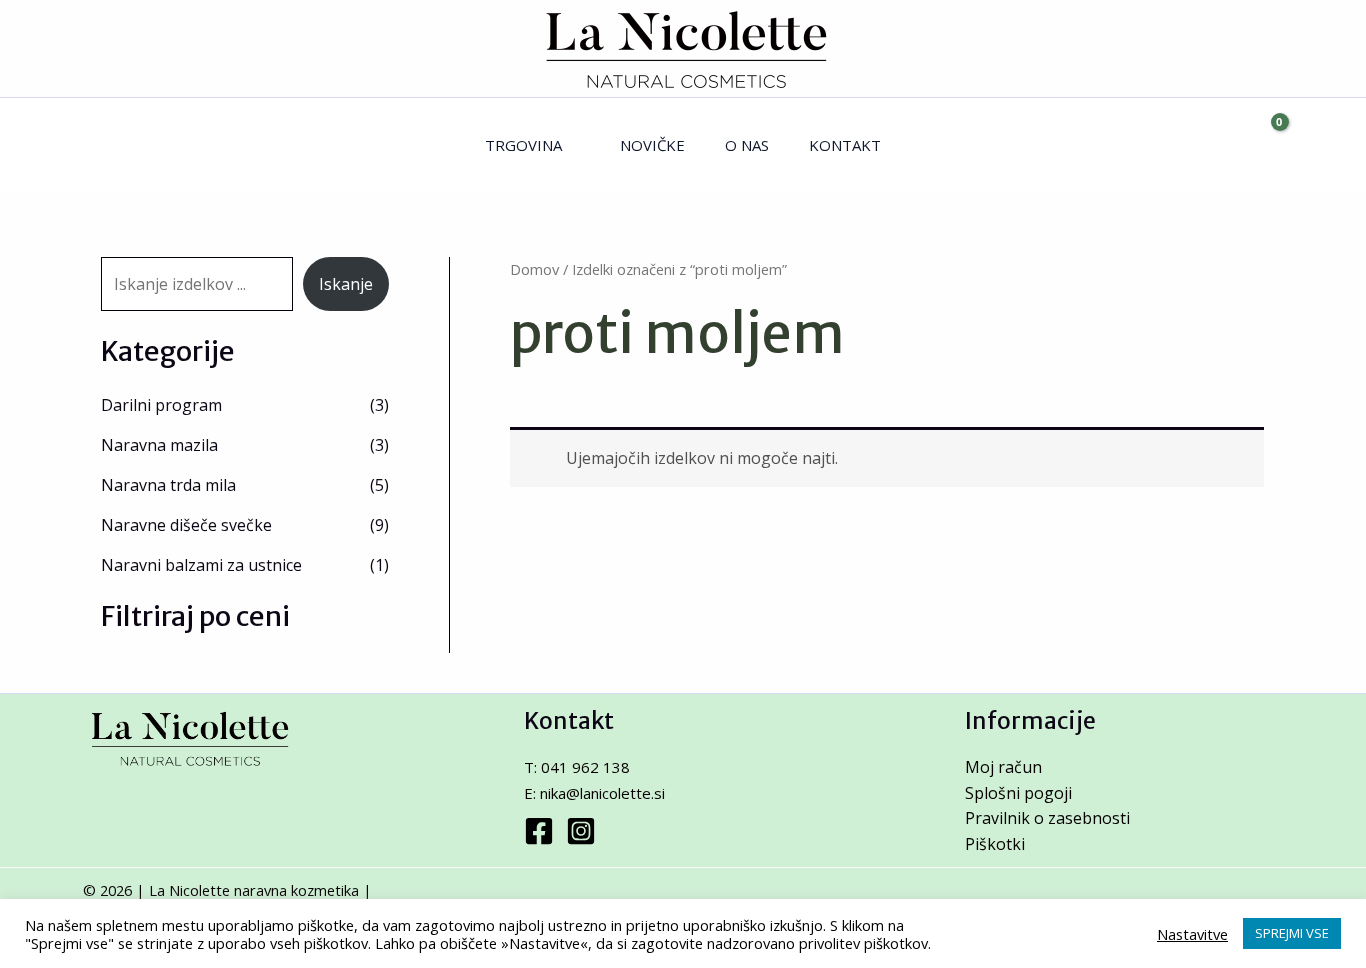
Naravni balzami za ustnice (201, 565)
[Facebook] (539, 831)
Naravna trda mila (168, 485)
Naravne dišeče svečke (186, 525)
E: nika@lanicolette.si (594, 793)
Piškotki (995, 844)
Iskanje (346, 284)
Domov (534, 269)
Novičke (652, 145)
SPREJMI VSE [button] (1292, 933)
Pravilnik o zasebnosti (1047, 818)
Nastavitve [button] (1192, 934)
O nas (747, 145)
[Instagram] (581, 831)
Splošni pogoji (1018, 793)
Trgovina (523, 145)
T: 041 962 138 (577, 767)
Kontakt (845, 145)
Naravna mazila (159, 445)
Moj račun (1003, 767)
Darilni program (161, 405)
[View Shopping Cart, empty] (1262, 145)
